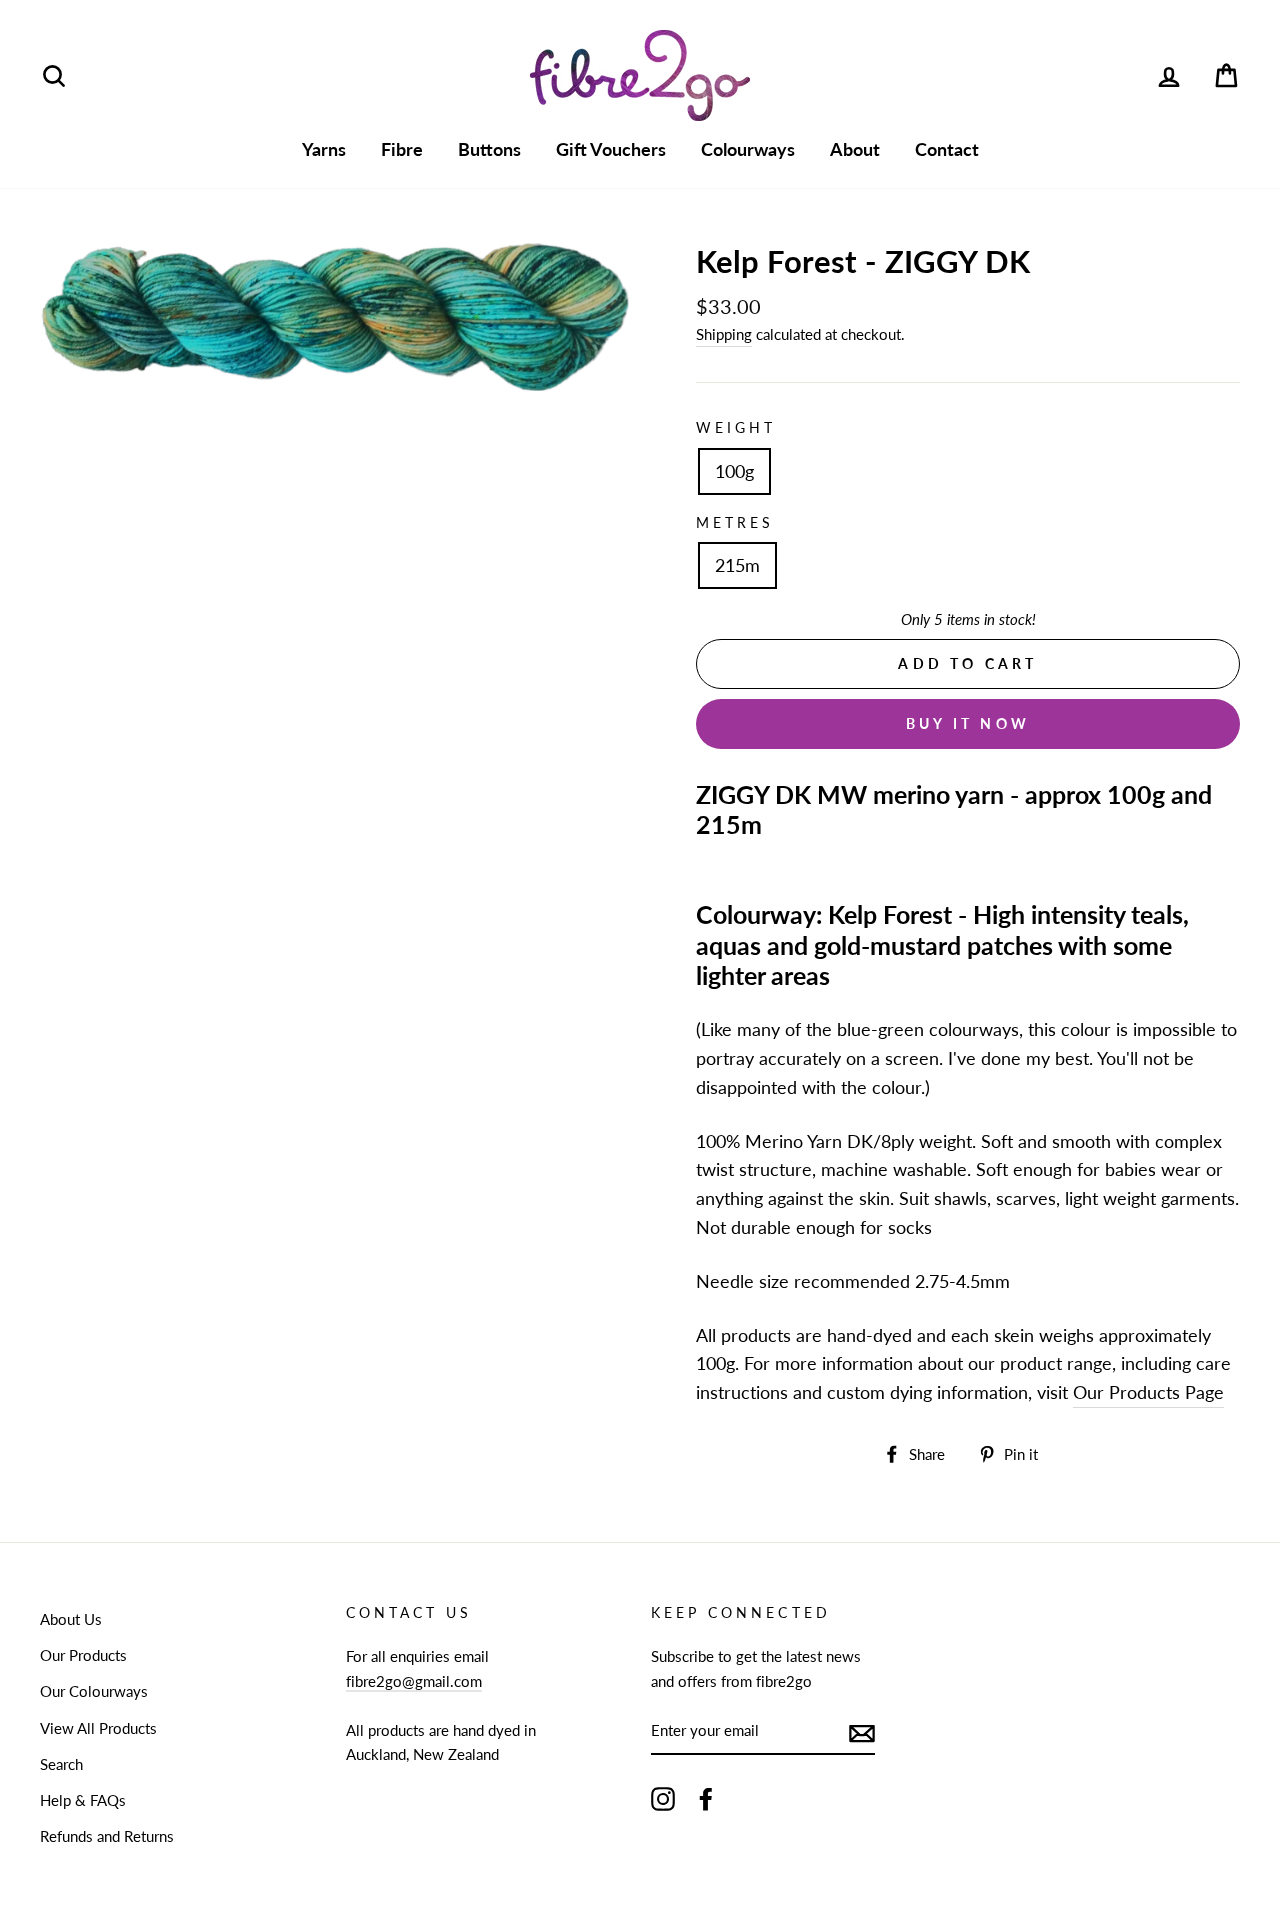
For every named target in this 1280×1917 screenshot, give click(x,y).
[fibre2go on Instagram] (663, 1798)
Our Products (83, 1655)
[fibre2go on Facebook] (706, 1798)
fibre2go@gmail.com (414, 1681)
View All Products (98, 1728)
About (855, 149)
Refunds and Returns (107, 1836)
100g (734, 471)
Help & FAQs (83, 1800)
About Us (71, 1619)
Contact (947, 149)
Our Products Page (1148, 1392)
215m (737, 565)
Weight (736, 428)
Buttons (489, 149)
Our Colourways (94, 1691)
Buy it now (968, 723)
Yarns (324, 149)
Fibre (402, 149)
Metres (735, 523)
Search (61, 1764)
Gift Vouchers (611, 149)
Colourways (748, 149)
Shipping (724, 334)
